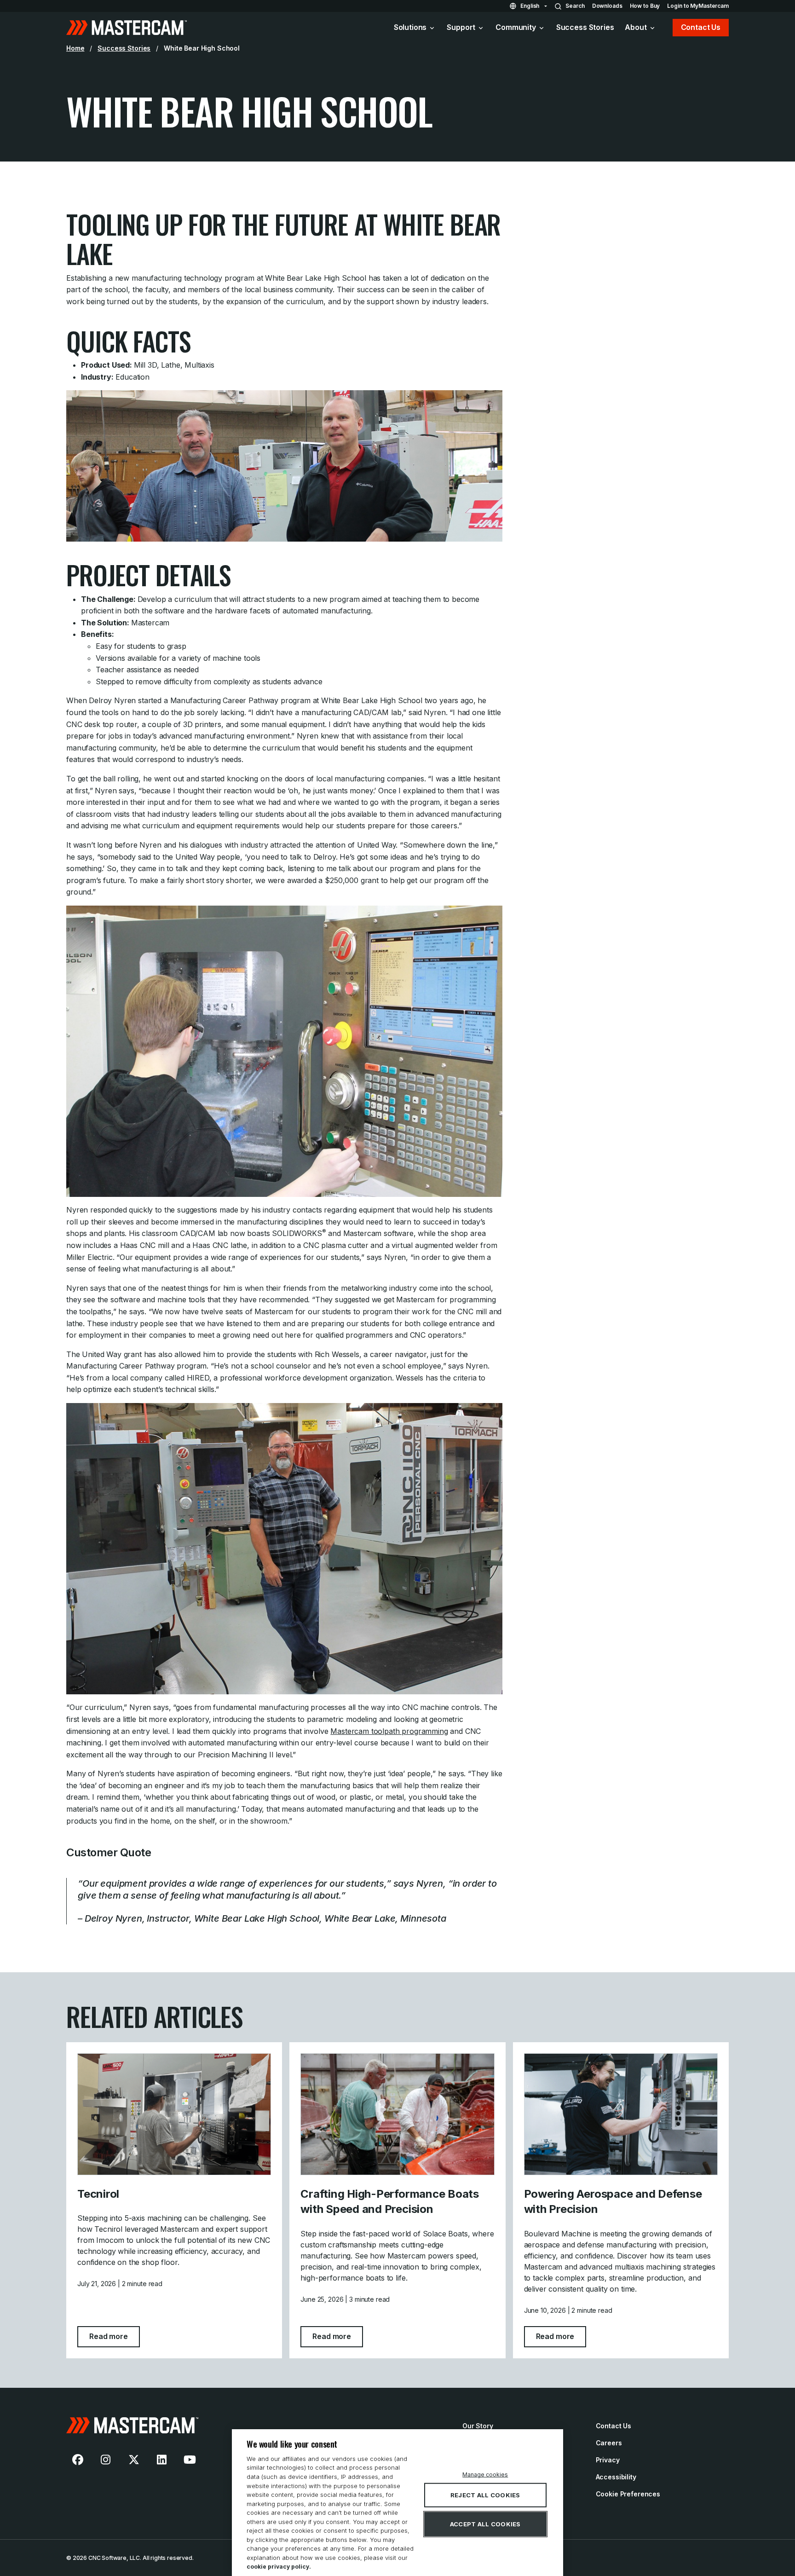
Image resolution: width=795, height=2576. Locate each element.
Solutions (410, 27)
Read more (115, 2336)
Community (516, 27)
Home (75, 48)
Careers (609, 2443)
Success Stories (585, 27)
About (636, 27)
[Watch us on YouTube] (190, 2460)
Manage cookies (485, 2475)
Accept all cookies (485, 2524)
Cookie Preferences (628, 2494)
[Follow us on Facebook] (78, 2460)
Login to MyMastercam (698, 6)
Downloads (607, 6)
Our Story (478, 2426)
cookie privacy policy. (279, 2567)
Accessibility (616, 2477)
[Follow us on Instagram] (106, 2460)
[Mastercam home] (127, 28)
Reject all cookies (485, 2495)
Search (575, 6)
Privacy (608, 2460)
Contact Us (701, 27)
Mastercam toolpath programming (389, 1731)
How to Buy (645, 6)
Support (461, 27)
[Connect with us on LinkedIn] (162, 2460)
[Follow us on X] (134, 2460)
